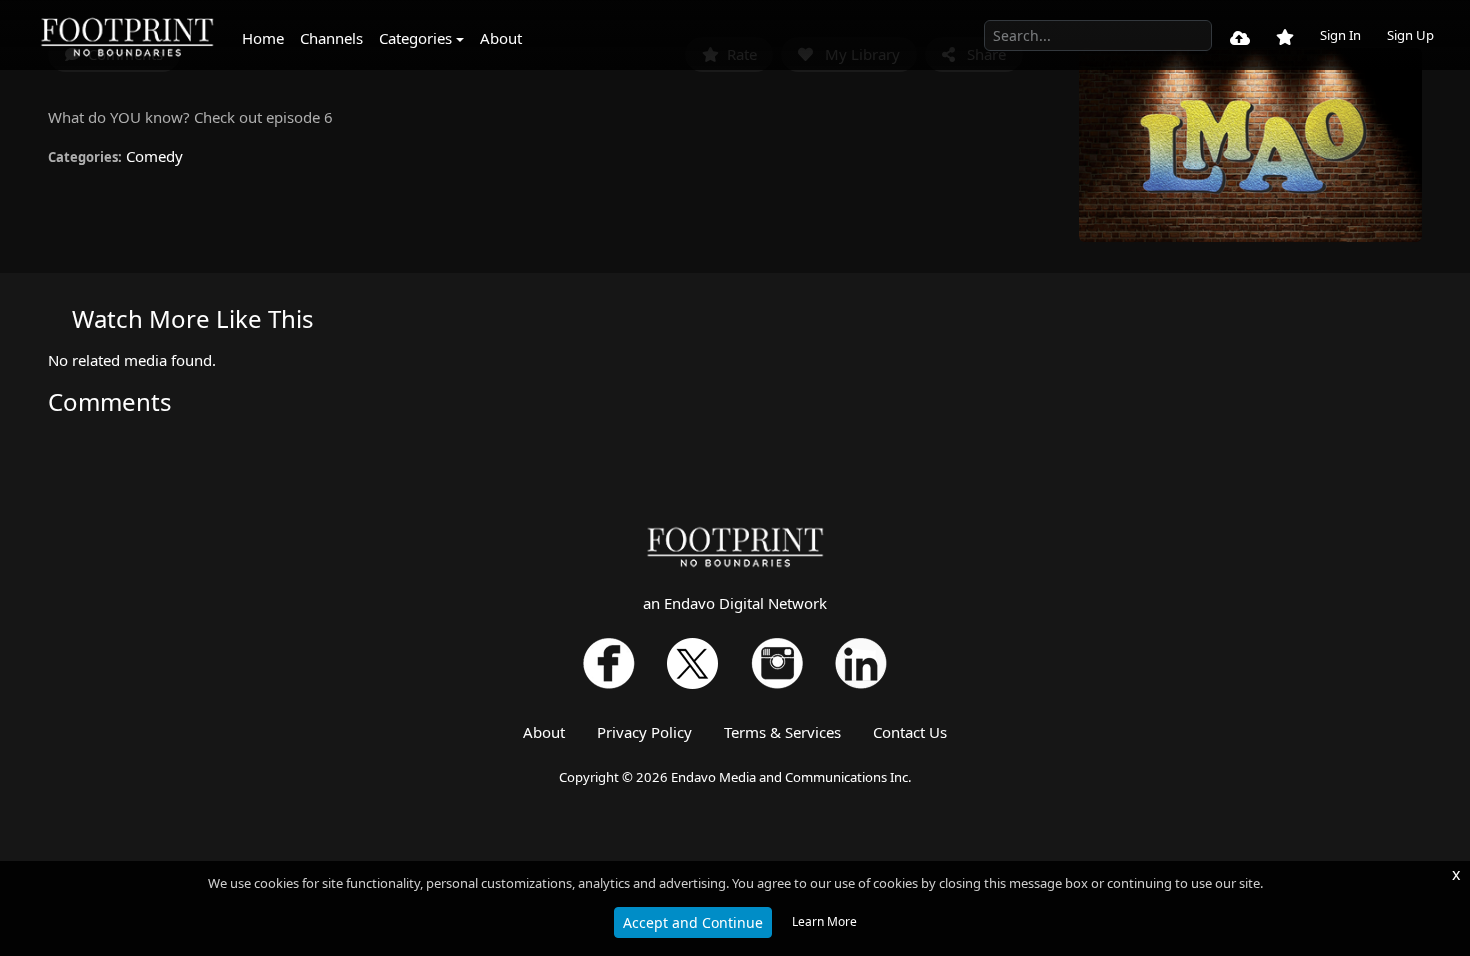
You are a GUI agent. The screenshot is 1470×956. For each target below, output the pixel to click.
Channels (331, 38)
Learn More (824, 921)
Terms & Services (782, 732)
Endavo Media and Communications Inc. (791, 777)
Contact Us (910, 732)
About (501, 38)
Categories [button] (415, 38)
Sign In (1340, 35)
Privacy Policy (644, 732)
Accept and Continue (693, 922)
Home (263, 38)
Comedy (154, 156)
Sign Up (1410, 35)
